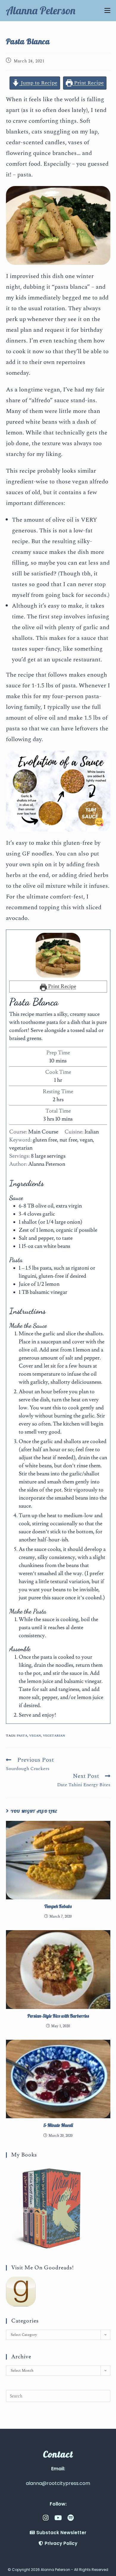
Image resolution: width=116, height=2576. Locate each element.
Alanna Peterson (41, 10)
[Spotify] (70, 2518)
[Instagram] (46, 2518)
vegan (35, 1736)
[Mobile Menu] (107, 10)
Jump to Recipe (38, 83)
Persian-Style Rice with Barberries (58, 2016)
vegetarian (54, 1736)
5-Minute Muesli (58, 2125)
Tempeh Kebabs (58, 1906)
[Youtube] (58, 2518)
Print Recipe (88, 83)
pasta (22, 1736)
